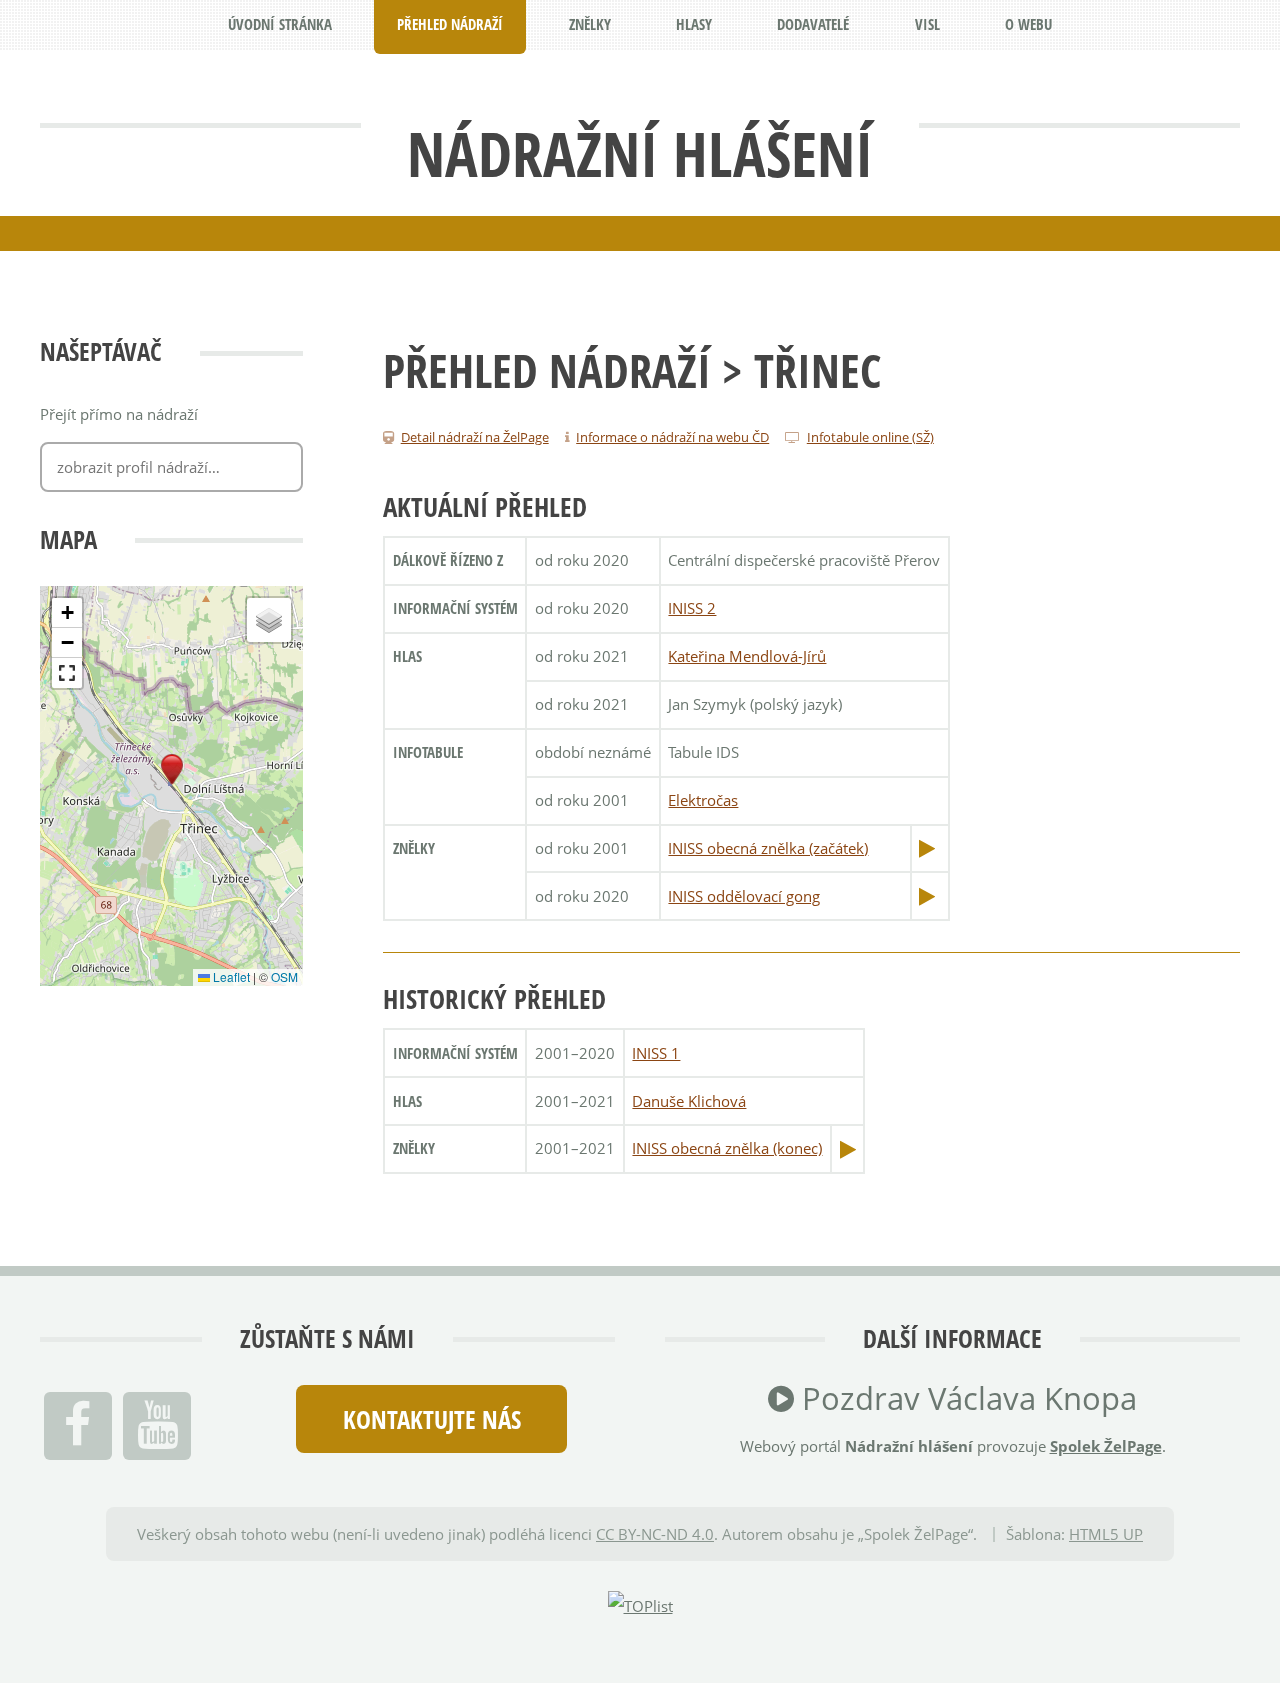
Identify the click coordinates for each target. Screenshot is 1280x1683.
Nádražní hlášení (640, 153)
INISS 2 (692, 608)
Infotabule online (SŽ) (870, 437)
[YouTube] (157, 1426)
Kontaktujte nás (432, 1419)
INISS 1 (656, 1053)
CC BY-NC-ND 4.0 (655, 1534)
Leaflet (230, 976)
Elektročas (703, 800)
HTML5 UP (1106, 1534)
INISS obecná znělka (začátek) (768, 848)
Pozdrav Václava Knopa (965, 1398)
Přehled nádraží (547, 370)
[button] (172, 770)
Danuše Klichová (689, 1101)
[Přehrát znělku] (927, 848)
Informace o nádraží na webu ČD (672, 437)
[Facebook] (78, 1426)
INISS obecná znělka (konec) (727, 1148)
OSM (284, 976)
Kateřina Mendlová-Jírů (747, 656)
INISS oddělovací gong (744, 896)
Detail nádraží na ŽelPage (475, 437)
